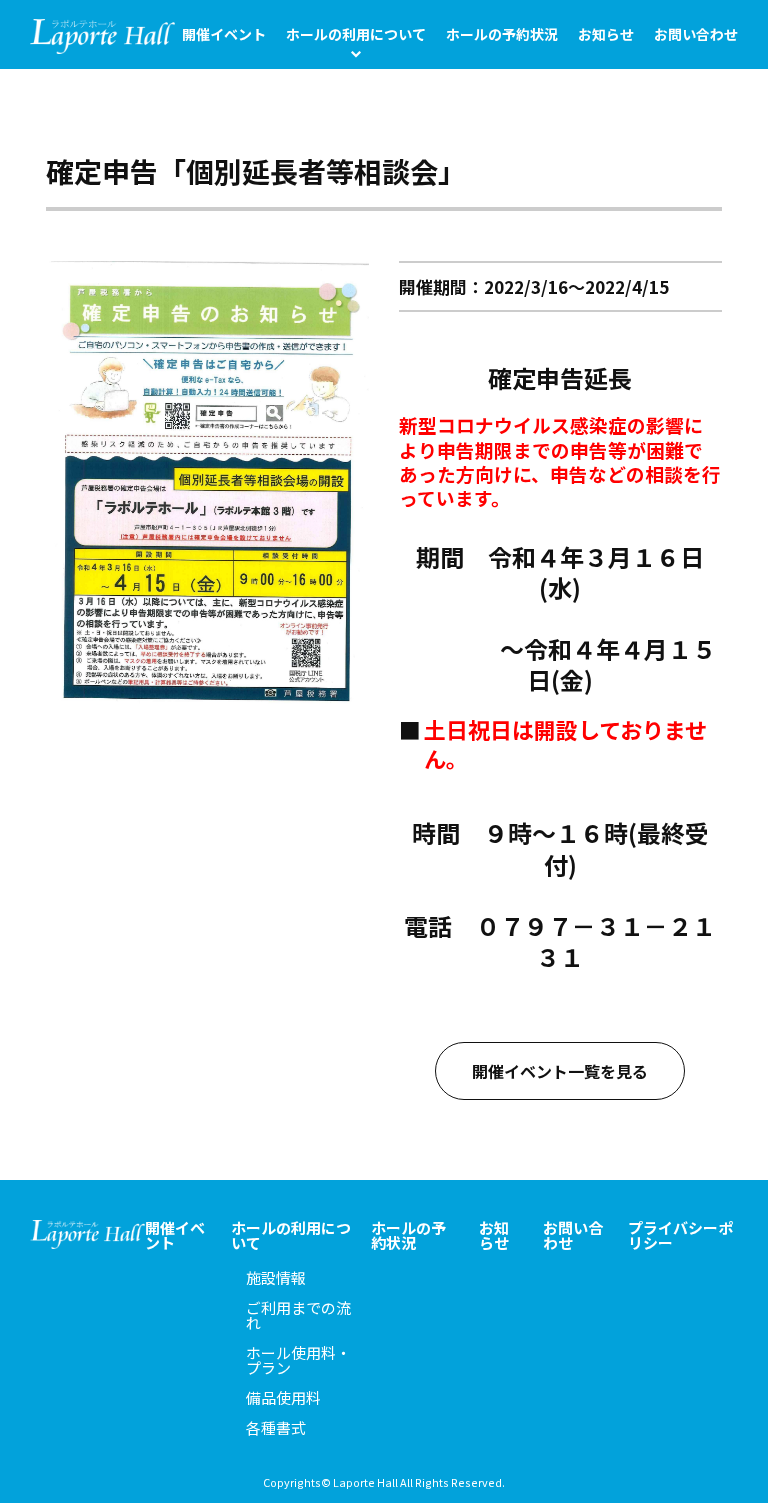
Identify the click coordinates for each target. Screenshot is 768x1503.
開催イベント (224, 34)
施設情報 (276, 1277)
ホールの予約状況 (502, 34)
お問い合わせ (696, 34)
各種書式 (276, 1427)
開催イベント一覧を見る (560, 1071)
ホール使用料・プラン (298, 1360)
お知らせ (606, 34)
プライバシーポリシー (680, 1235)
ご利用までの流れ (298, 1315)
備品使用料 (283, 1397)
